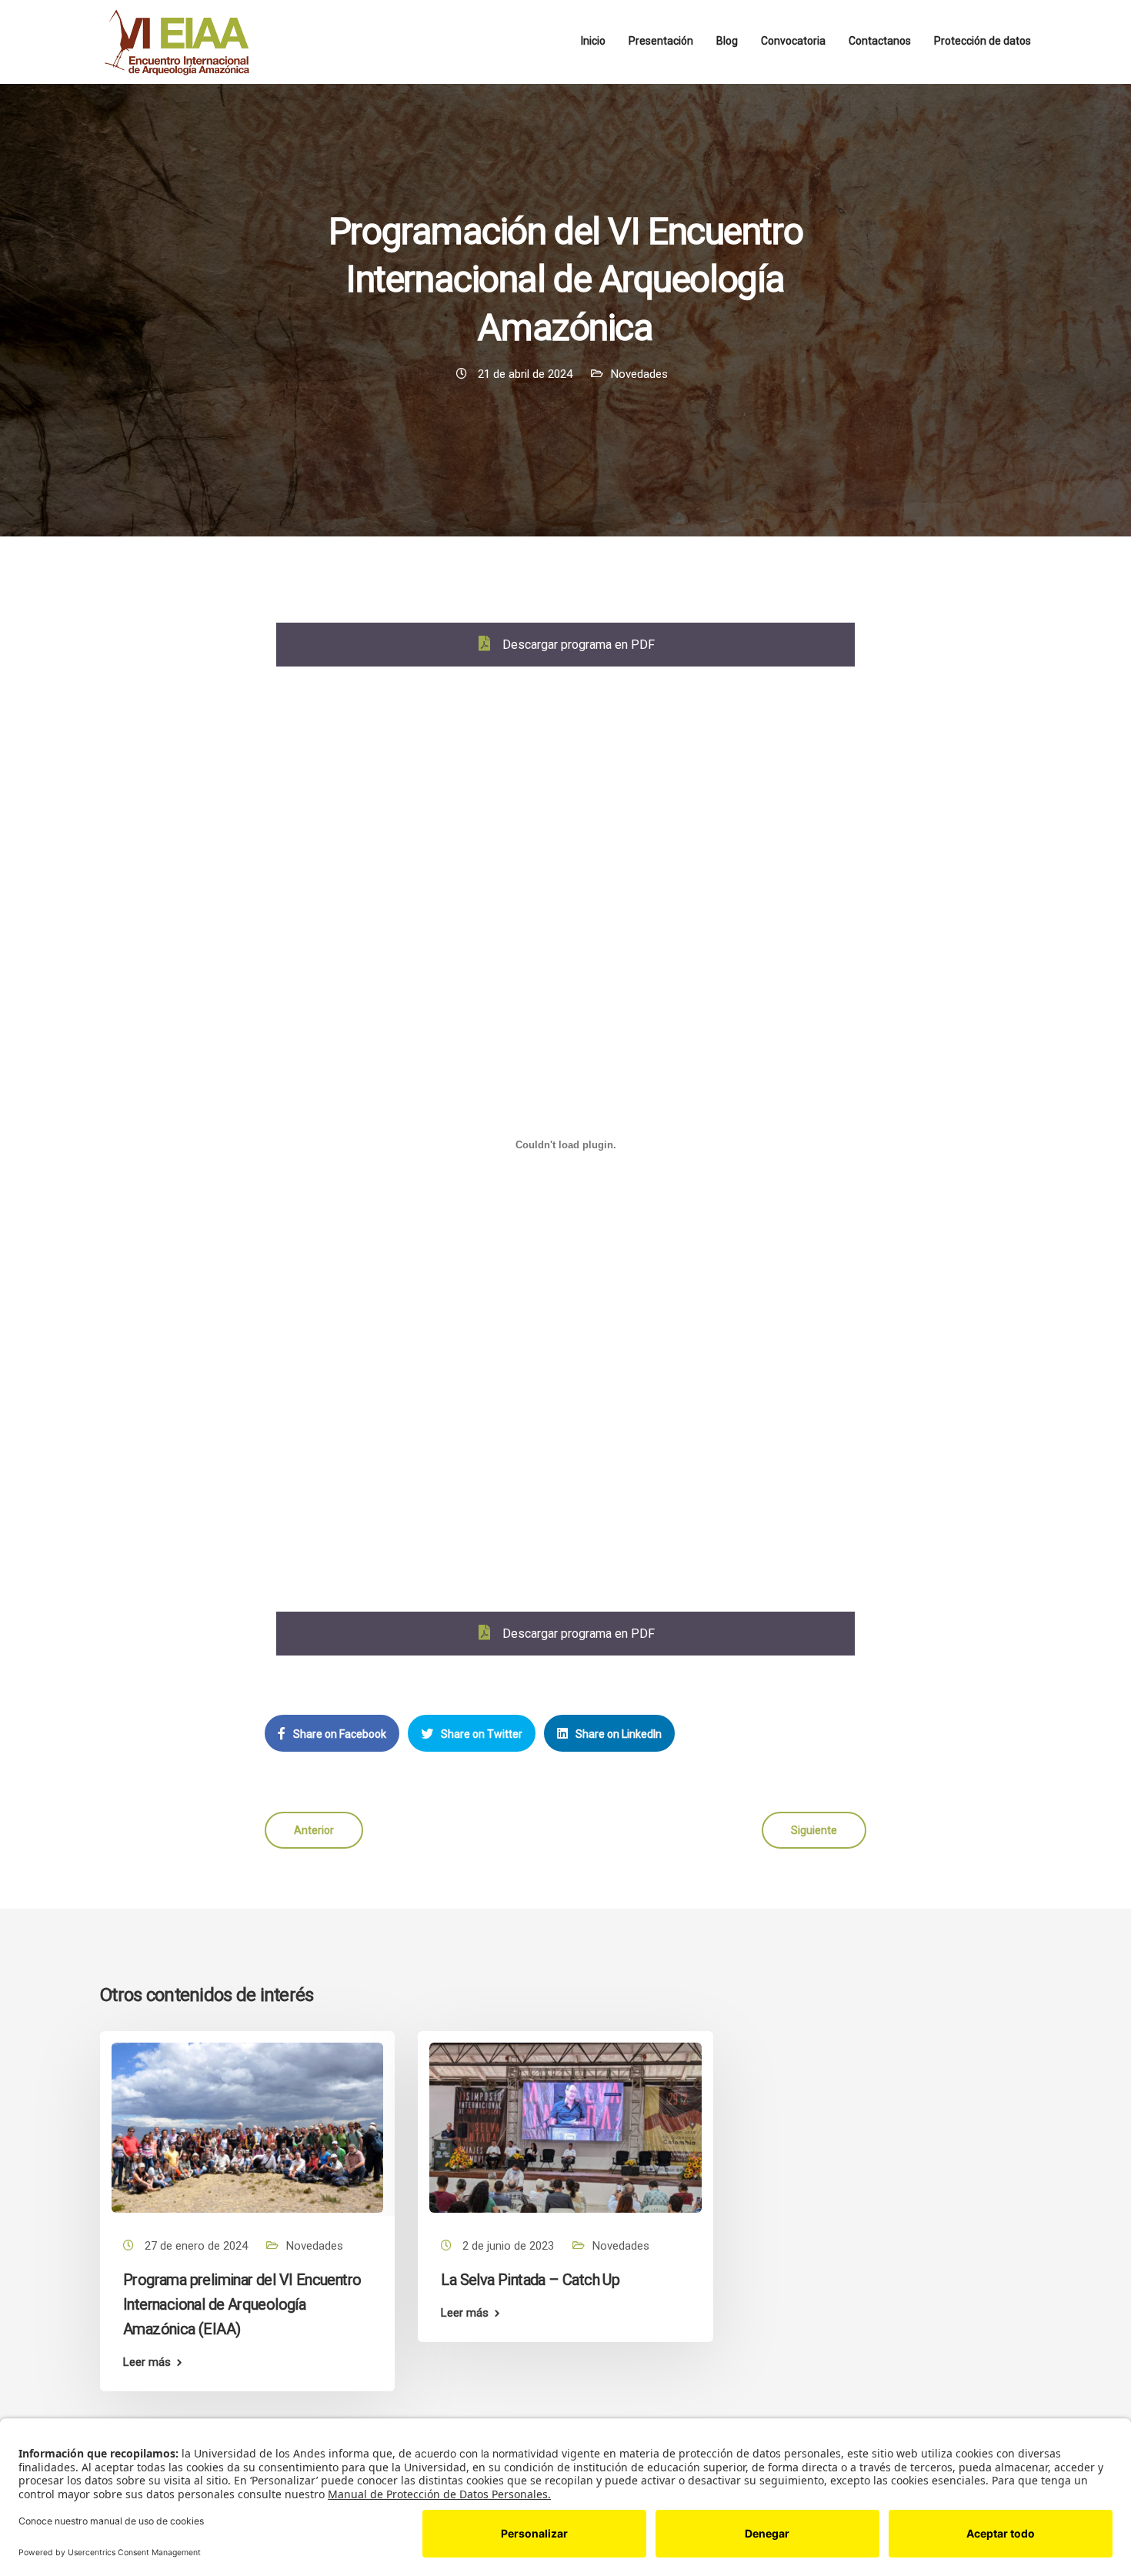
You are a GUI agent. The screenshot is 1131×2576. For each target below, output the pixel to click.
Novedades (639, 374)
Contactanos (880, 41)
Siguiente (814, 1830)
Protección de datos (983, 41)
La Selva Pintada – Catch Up (530, 2280)
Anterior (314, 1830)
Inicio (593, 41)
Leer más (147, 2362)
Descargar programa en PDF (577, 645)
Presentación (661, 41)
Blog (727, 41)
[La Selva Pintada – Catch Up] (565, 2127)
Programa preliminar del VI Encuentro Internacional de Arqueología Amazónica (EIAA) (242, 2304)
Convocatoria (793, 41)
